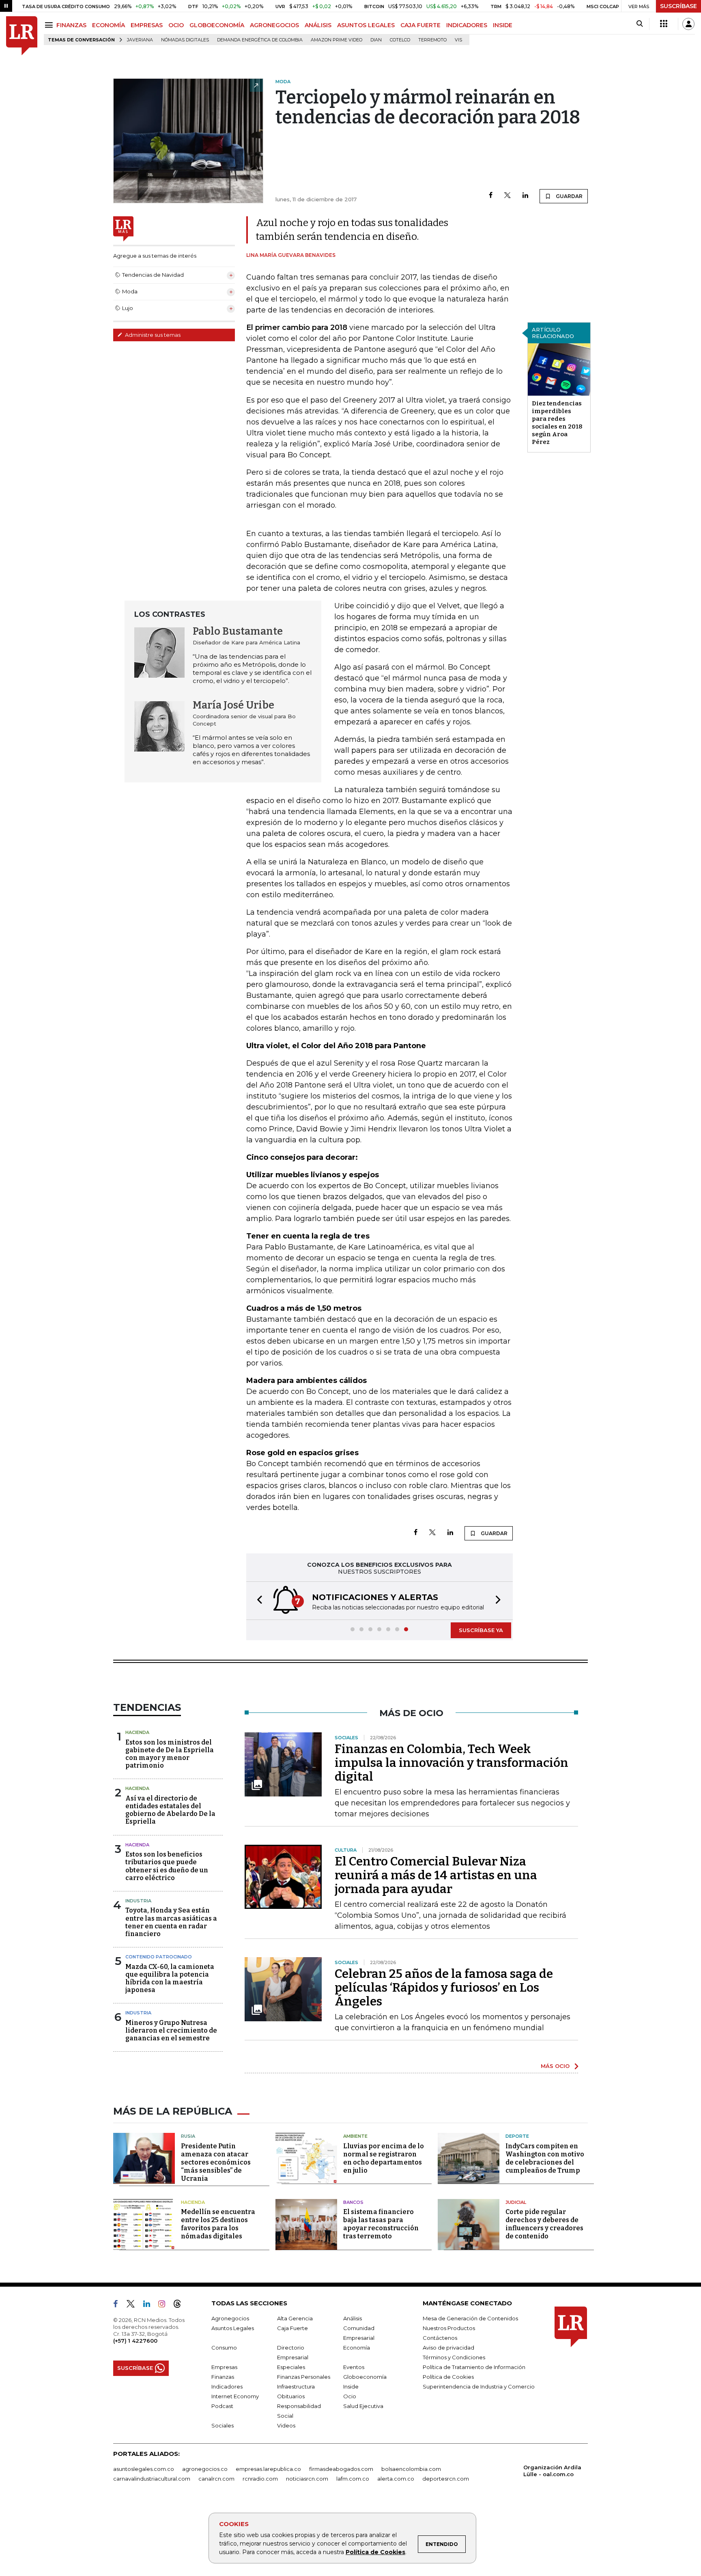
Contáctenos (440, 2338)
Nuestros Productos (449, 2328)
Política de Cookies (375, 2552)
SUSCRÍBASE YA (481, 1630)
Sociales (223, 2425)
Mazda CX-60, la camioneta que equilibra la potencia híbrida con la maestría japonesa (170, 1978)
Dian (376, 40)
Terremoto (432, 40)
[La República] (22, 36)
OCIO (176, 25)
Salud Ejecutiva (363, 2406)
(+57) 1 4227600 (135, 2341)
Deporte (517, 2136)
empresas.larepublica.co (268, 2469)
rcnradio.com (260, 2479)
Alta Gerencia (295, 2318)
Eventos (354, 2367)
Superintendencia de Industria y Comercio (479, 2386)
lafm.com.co (353, 2479)
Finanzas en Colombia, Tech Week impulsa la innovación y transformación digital (452, 1763)
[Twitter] (507, 196)
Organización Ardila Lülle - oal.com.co (552, 2471)
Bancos (353, 2202)
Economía (357, 2348)
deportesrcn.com (446, 2479)
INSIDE (503, 25)
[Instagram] (165, 2305)
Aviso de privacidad (448, 2348)
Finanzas (223, 2377)
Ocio (350, 2396)
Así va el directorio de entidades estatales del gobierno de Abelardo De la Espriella (170, 1810)
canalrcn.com (216, 2479)
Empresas (224, 2367)
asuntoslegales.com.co (144, 2469)
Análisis (353, 2318)
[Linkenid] (150, 2305)
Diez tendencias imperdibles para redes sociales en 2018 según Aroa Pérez (557, 423)
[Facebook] (491, 196)
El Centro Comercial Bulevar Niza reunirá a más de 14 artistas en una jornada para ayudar (436, 1875)
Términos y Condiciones (454, 2357)
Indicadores (227, 2386)
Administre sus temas (152, 335)
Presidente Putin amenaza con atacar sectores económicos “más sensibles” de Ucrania (216, 2162)
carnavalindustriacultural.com (152, 2479)
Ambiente (355, 2136)
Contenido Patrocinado (159, 1957)
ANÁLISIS (318, 25)
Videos (286, 2425)
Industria (138, 1901)
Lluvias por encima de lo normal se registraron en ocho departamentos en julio (384, 2158)
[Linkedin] (525, 196)
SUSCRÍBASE (678, 6)
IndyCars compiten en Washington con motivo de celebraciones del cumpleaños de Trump (545, 2158)
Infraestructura (296, 2386)
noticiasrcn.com (307, 2479)
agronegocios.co (205, 2469)
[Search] (640, 24)
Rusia (188, 2136)
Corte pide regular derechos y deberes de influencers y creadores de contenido (544, 2224)
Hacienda (137, 1732)
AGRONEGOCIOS (274, 25)
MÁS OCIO (555, 2066)
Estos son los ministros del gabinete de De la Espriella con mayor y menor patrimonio (170, 1754)
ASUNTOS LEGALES (366, 25)
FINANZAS (71, 25)
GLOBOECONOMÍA (217, 25)
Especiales (291, 2367)
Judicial (516, 2202)
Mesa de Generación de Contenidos (470, 2318)
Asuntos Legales (233, 2328)
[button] (257, 1601)
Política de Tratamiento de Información (474, 2367)
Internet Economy (235, 2396)
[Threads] (181, 2305)
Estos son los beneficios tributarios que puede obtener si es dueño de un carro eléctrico (167, 1866)
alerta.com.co (396, 2479)
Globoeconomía (365, 2377)
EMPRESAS (147, 25)
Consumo (224, 2348)
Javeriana (140, 40)
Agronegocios (230, 2318)
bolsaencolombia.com (411, 2469)
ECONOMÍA (109, 25)
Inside (351, 2386)
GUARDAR (569, 196)
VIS (458, 40)
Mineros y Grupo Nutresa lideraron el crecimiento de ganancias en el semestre (171, 2030)
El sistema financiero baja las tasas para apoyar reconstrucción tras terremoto (381, 2224)
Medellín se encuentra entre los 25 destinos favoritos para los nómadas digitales (218, 2224)
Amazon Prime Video (337, 40)
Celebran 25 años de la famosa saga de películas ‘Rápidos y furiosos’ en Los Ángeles (444, 1988)
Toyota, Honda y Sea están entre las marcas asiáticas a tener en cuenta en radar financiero (171, 1922)
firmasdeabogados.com (341, 2469)
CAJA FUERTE (420, 25)
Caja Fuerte (292, 2328)
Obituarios (291, 2396)
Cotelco (400, 40)
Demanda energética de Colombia (260, 40)
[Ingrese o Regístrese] (688, 24)
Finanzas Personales (304, 2377)
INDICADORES (467, 25)
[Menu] (50, 25)
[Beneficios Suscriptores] (664, 24)
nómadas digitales (185, 40)
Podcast (222, 2406)
